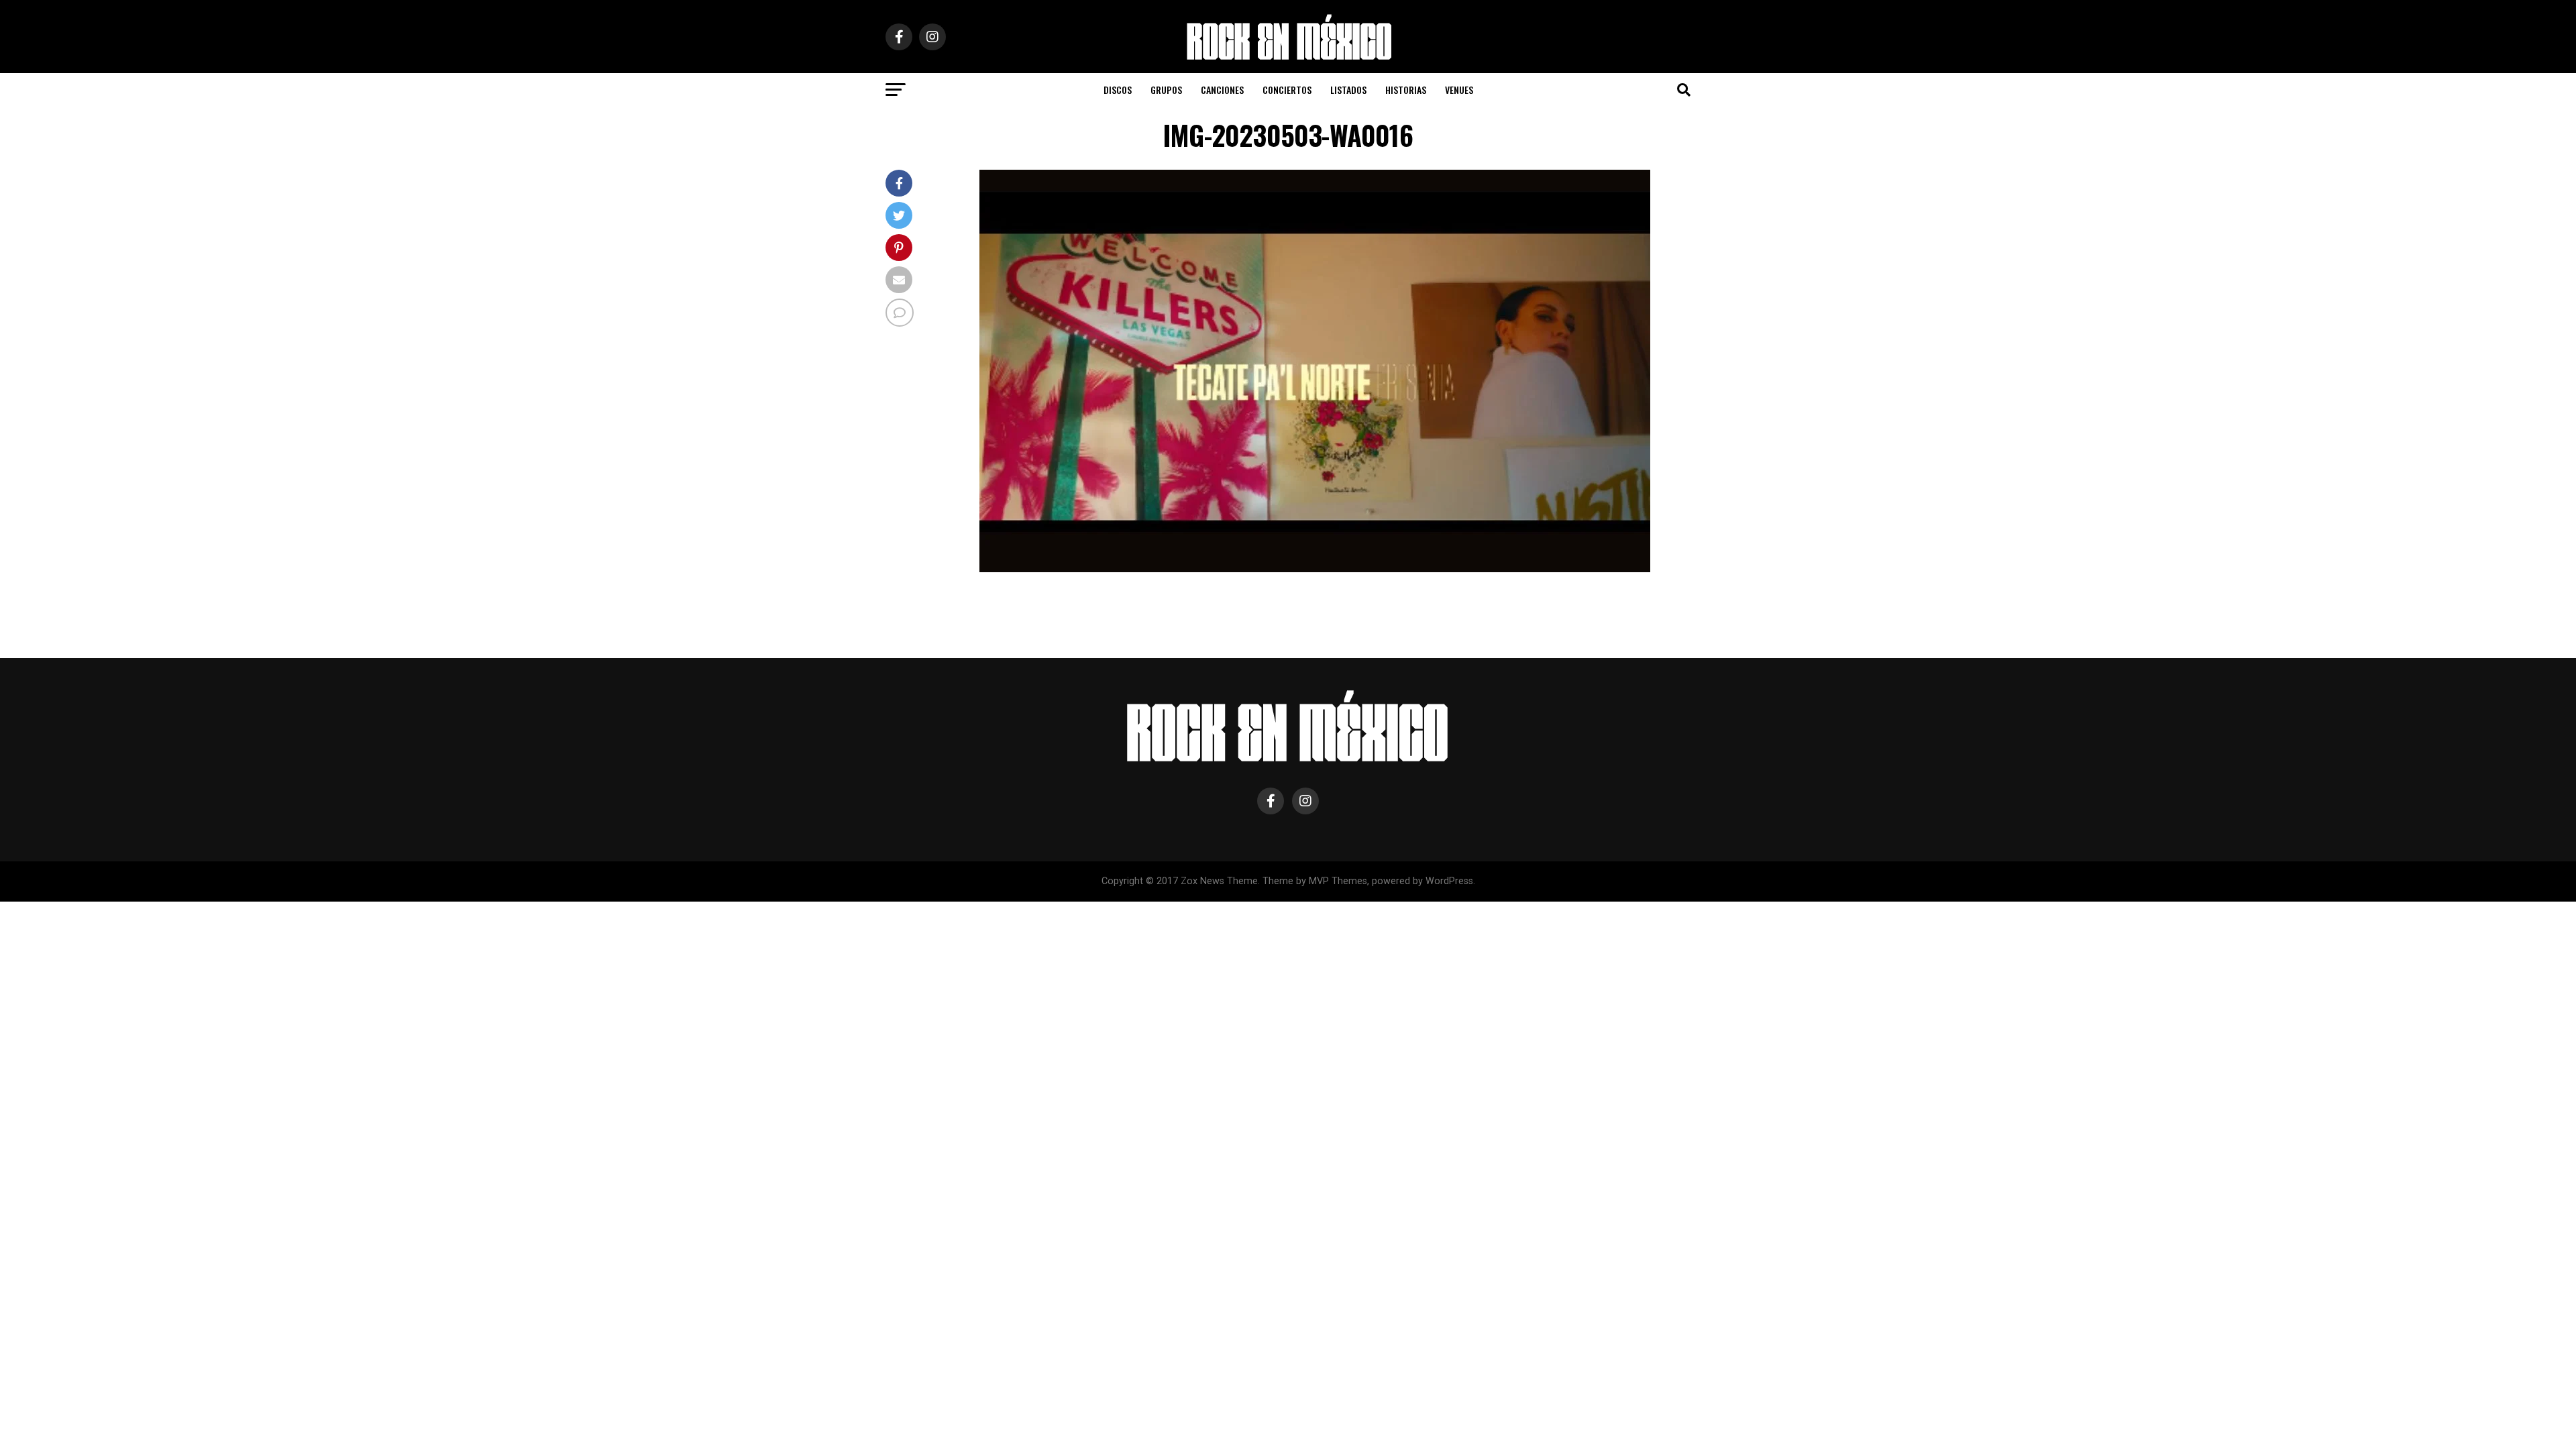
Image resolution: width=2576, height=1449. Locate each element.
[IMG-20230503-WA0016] (1315, 569)
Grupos (1166, 90)
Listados (1348, 90)
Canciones (1222, 90)
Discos (1118, 90)
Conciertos (1287, 90)
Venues (1459, 90)
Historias (1406, 90)
